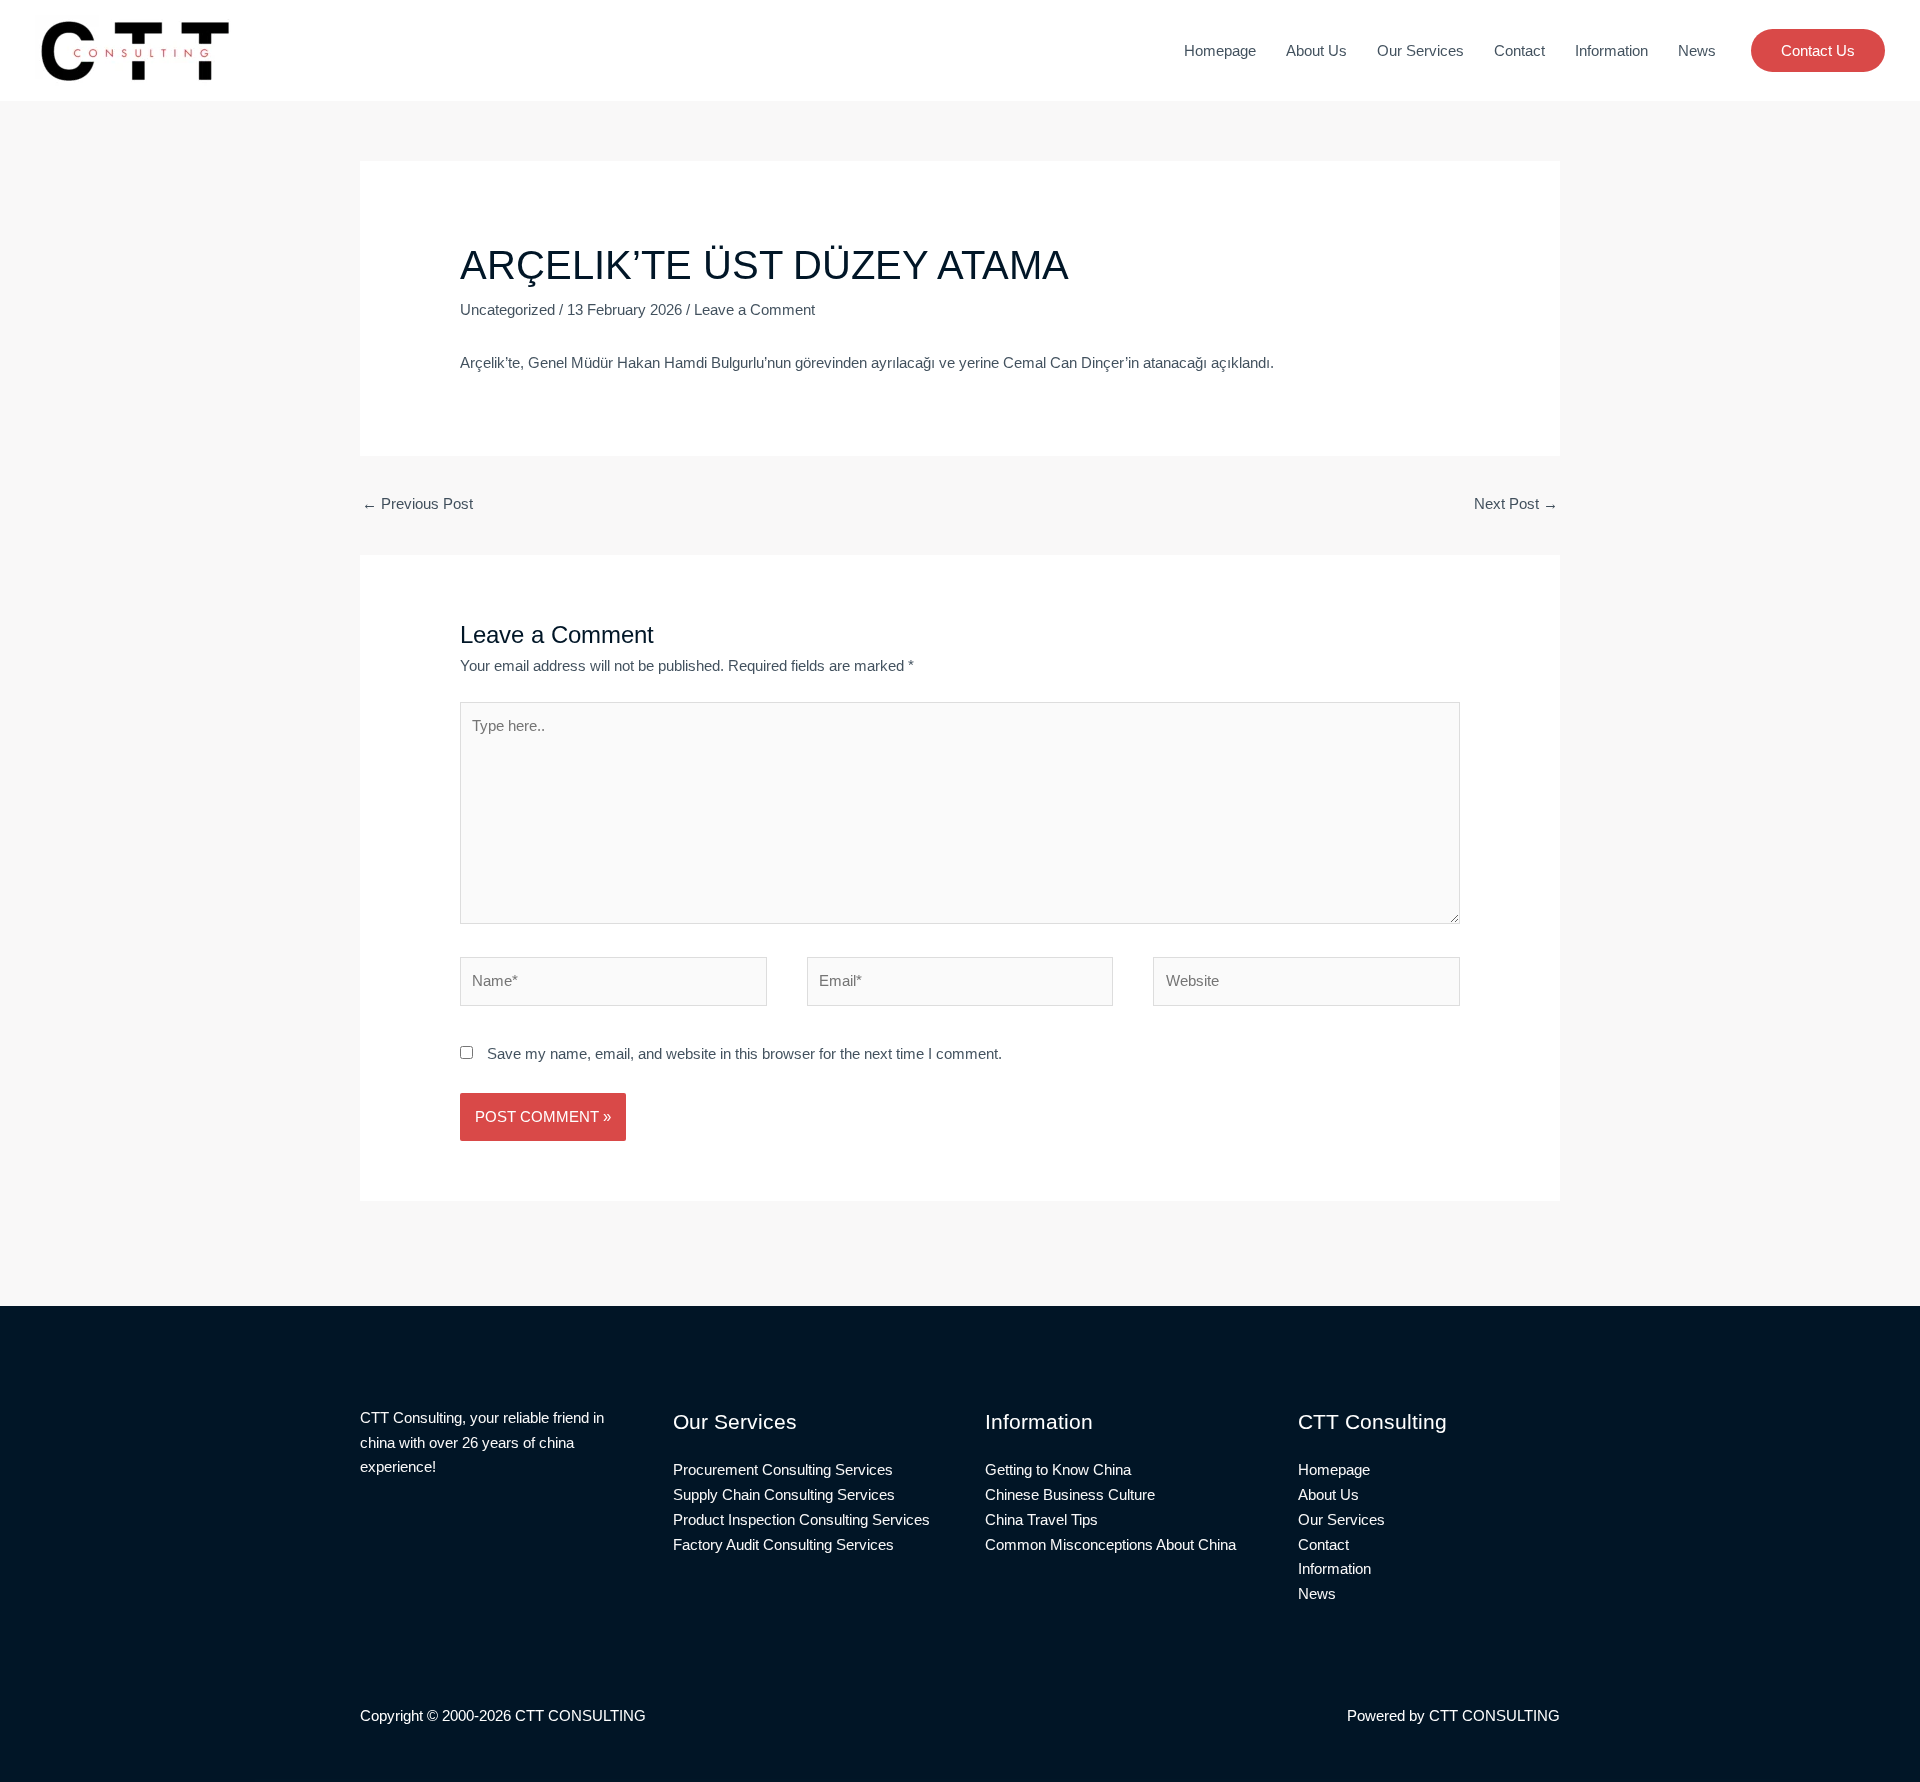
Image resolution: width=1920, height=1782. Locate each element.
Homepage (1220, 50)
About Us (1316, 50)
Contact (1519, 50)
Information (1611, 50)
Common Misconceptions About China (1110, 1544)
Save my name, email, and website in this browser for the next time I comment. (744, 1053)
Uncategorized (507, 309)
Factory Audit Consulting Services (783, 1544)
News (1697, 50)
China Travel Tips (1041, 1519)
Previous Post (417, 503)
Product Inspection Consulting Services (801, 1519)
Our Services (1420, 50)
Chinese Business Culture (1070, 1494)
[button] (1818, 50)
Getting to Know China (1058, 1469)
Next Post (1516, 503)
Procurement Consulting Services (783, 1469)
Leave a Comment (754, 309)
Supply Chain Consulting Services (784, 1494)
